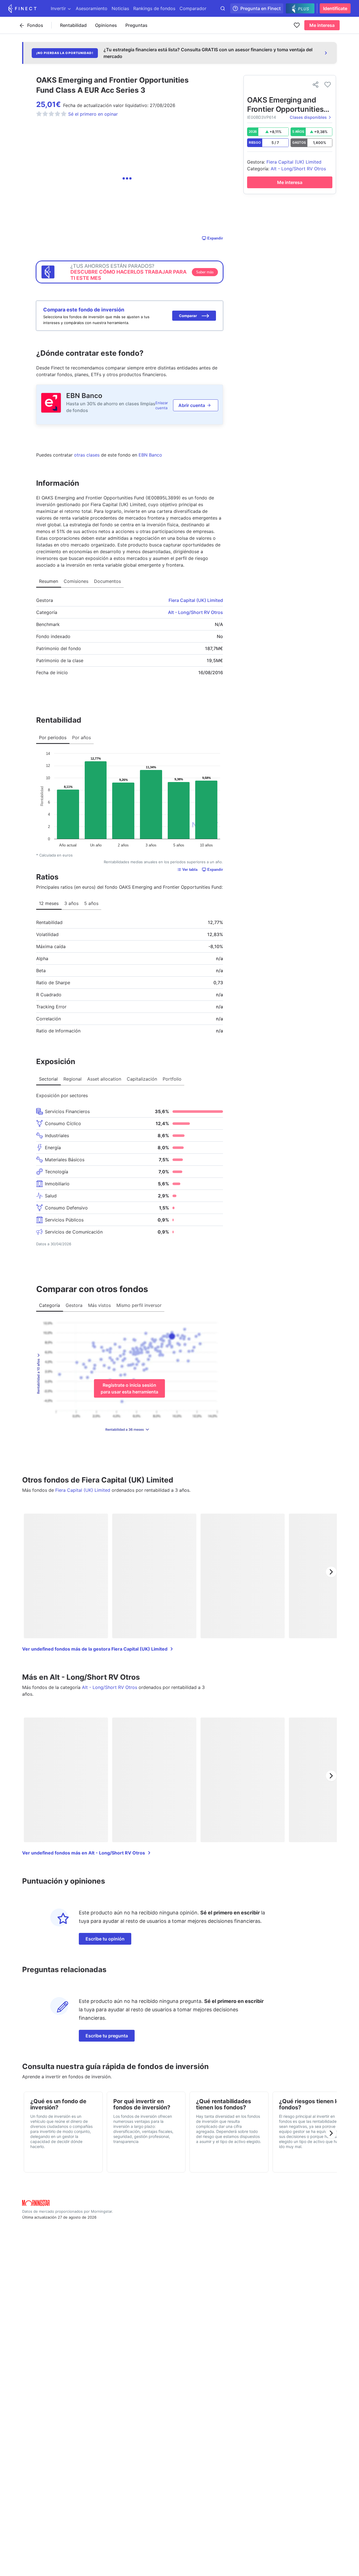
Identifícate (335, 8)
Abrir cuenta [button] (192, 405)
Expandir (215, 238)
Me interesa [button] (322, 25)
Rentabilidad (73, 25)
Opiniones (106, 25)
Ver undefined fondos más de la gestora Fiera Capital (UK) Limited (95, 1649)
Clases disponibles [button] (308, 117)
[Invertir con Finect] (22, 8)
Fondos (35, 25)
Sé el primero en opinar (93, 114)
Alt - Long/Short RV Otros (195, 612)
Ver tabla (190, 870)
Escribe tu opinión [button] (105, 1939)
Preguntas (136, 25)
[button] (194, 316)
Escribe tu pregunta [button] (107, 2036)
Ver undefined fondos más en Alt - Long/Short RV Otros (84, 1853)
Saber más (205, 272)
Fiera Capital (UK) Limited (196, 600)
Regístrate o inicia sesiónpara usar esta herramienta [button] (129, 1388)
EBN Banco (84, 396)
